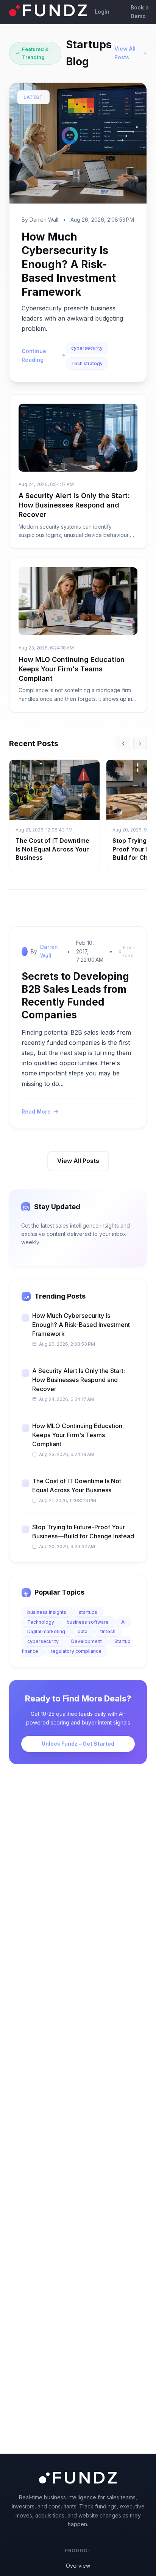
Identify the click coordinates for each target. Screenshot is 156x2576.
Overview (78, 2566)
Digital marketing (47, 1631)
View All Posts (125, 53)
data (83, 1631)
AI (123, 1622)
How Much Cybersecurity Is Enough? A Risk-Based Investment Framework (69, 264)
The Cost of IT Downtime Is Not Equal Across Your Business (52, 849)
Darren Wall (49, 951)
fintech (108, 1631)
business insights (47, 1612)
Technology (41, 1622)
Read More (36, 1111)
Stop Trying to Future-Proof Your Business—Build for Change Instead (83, 1532)
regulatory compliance (76, 1651)
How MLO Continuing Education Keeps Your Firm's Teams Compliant (72, 669)
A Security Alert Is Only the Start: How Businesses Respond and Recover (74, 505)
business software (88, 1622)
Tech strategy (87, 363)
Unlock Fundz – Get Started (78, 1744)
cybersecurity (87, 348)
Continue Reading (34, 355)
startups (88, 1612)
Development (87, 1641)
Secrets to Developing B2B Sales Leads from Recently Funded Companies (75, 995)
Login (102, 12)
